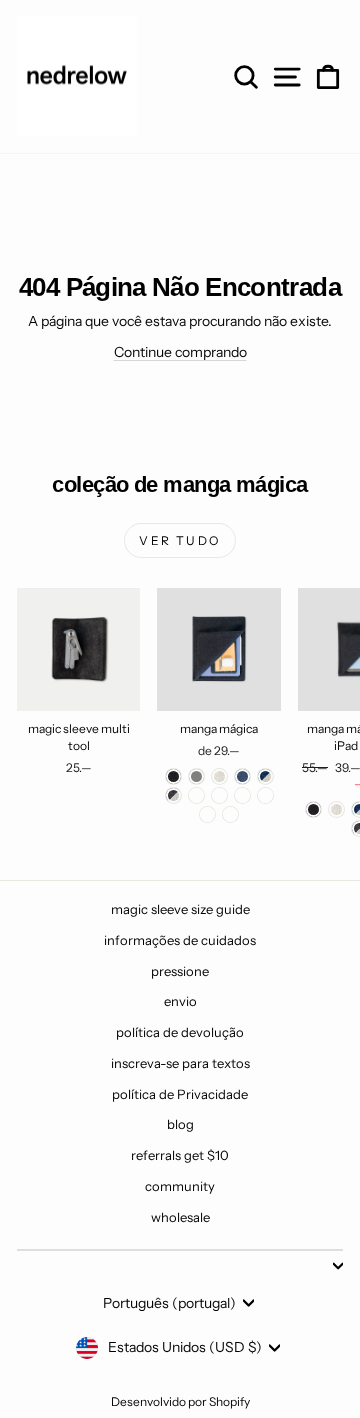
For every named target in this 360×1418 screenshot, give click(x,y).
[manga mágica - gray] (196, 776)
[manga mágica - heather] (219, 776)
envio (180, 1001)
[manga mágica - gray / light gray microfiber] (265, 795)
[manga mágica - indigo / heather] (265, 776)
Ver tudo (179, 540)
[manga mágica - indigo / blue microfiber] (242, 795)
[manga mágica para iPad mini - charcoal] (313, 809)
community (180, 1186)
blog (180, 1124)
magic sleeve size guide (180, 909)
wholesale (180, 1217)
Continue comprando (180, 352)
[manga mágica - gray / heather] (196, 795)
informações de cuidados (180, 940)
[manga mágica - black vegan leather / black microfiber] (230, 814)
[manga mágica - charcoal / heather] (173, 795)
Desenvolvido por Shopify (180, 1401)
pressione (180, 971)
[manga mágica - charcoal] (173, 776)
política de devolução (180, 1032)
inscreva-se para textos (180, 1063)
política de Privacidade (180, 1094)
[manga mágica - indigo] (242, 776)
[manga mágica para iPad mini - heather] (336, 809)
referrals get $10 (180, 1155)
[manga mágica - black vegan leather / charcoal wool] (207, 814)
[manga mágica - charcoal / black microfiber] (219, 795)
